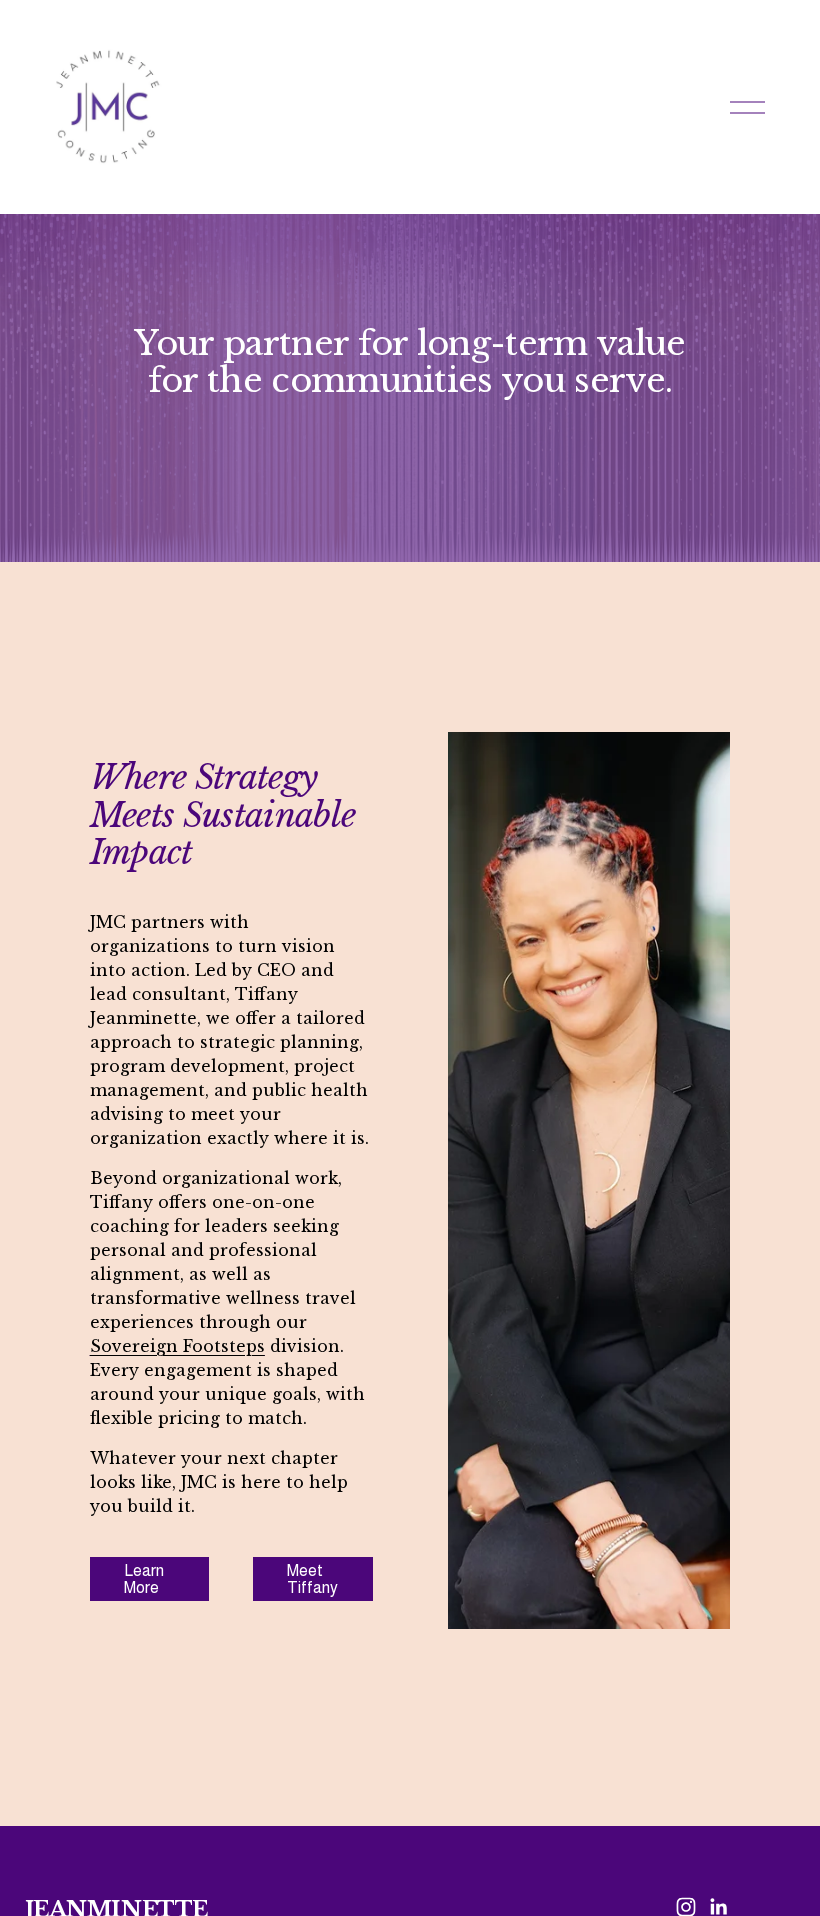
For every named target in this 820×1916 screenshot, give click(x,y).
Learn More (144, 1579)
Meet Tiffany (312, 1579)
